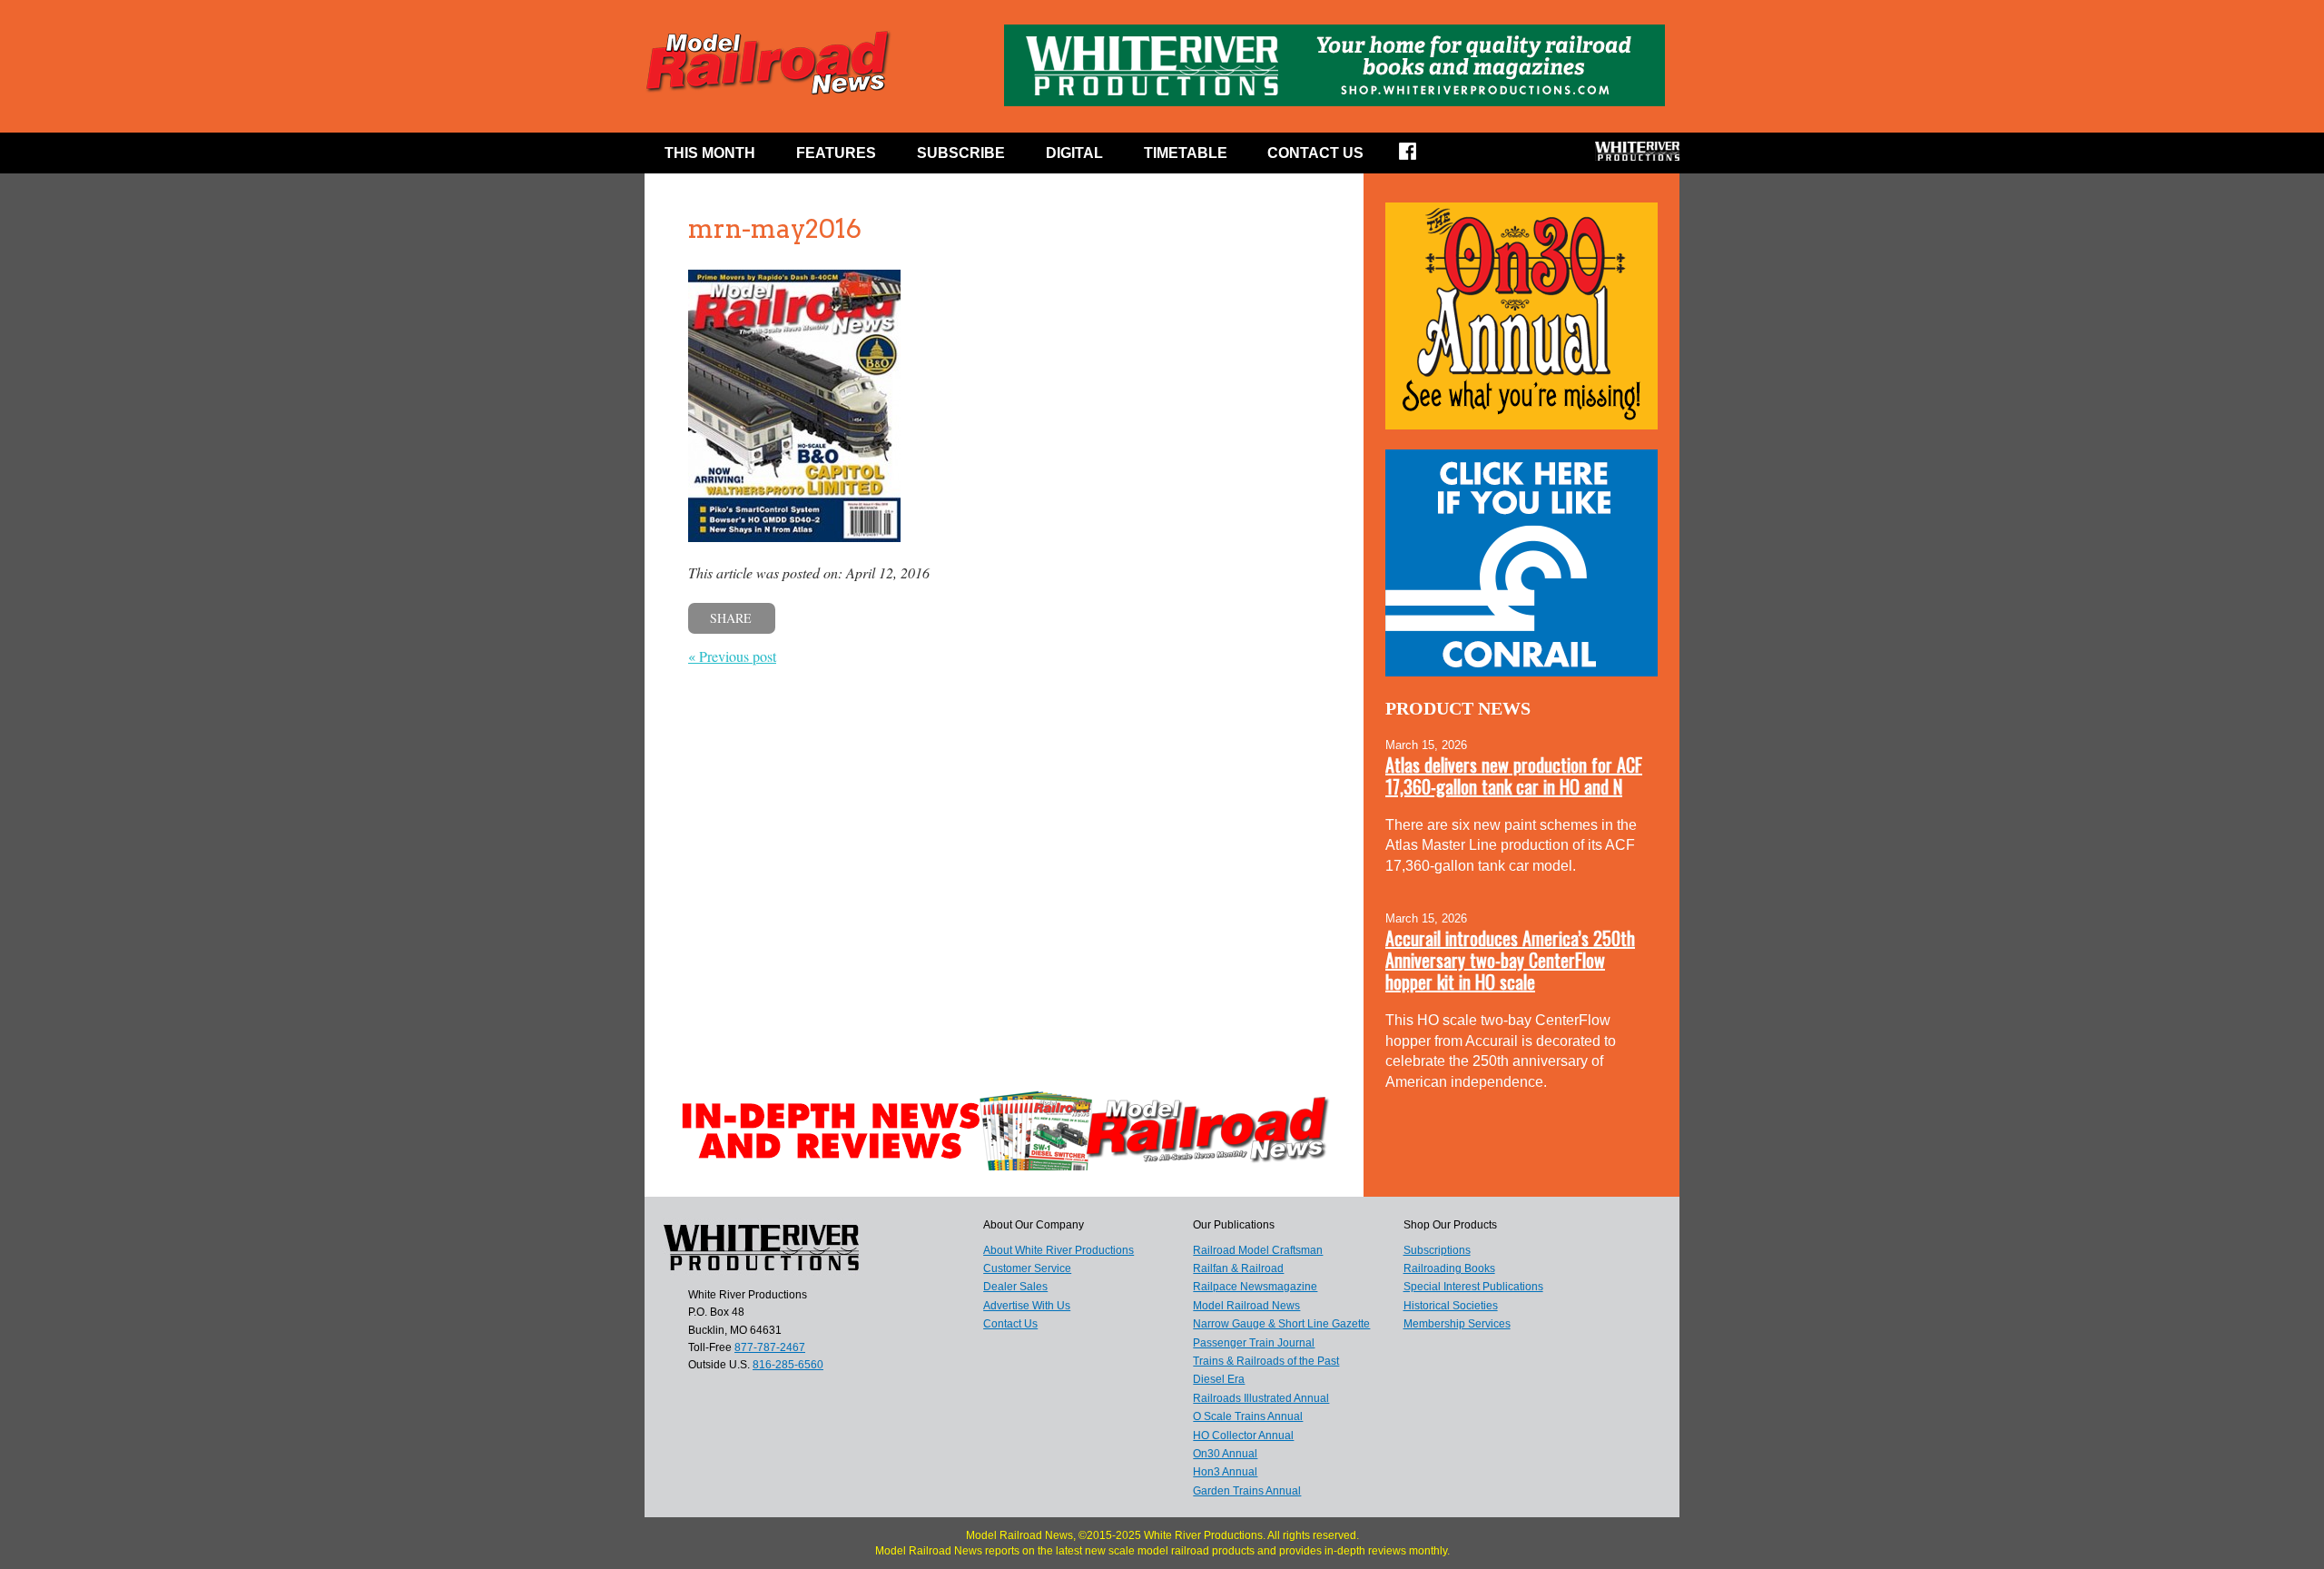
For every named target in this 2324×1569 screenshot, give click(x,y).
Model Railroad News (1246, 1306)
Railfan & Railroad (1238, 1268)
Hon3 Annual (1225, 1472)
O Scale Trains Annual (1248, 1416)
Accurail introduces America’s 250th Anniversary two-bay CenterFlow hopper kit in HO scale (1510, 960)
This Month (710, 153)
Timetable (1186, 153)
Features (836, 153)
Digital (1074, 153)
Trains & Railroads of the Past (1266, 1361)
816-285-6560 (788, 1365)
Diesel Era (1219, 1379)
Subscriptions (1437, 1250)
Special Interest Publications (1473, 1287)
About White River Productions (1059, 1250)
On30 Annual (1225, 1454)
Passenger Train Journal (1254, 1343)
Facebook (1419, 157)
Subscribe (961, 153)
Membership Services (1457, 1324)
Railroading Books (1449, 1268)
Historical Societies (1451, 1306)
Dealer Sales (1015, 1287)
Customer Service (1027, 1268)
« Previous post (732, 656)
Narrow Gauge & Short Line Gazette (1281, 1324)
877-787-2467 (770, 1347)
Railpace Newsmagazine (1255, 1287)
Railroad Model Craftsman (1258, 1250)
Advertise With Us (1027, 1306)
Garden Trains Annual (1247, 1491)
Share (731, 618)
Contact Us (1315, 153)
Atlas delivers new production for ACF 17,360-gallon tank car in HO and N (1514, 775)
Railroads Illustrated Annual (1261, 1398)
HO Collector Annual (1243, 1436)
